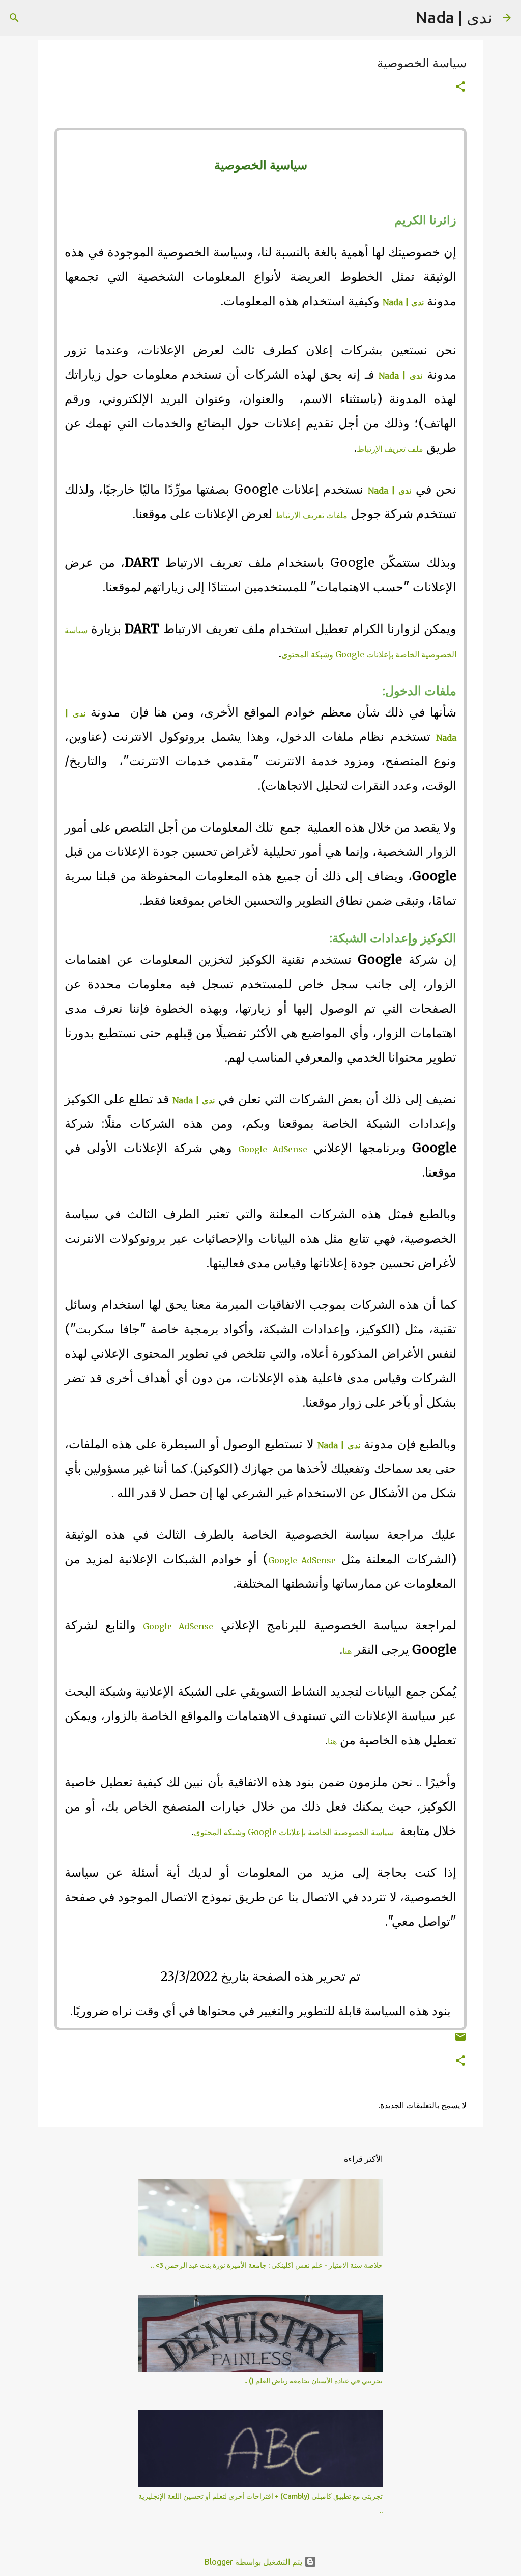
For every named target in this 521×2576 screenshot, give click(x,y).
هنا (347, 1651)
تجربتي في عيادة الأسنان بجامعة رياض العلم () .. (313, 2381)
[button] (460, 87)
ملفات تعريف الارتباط (311, 515)
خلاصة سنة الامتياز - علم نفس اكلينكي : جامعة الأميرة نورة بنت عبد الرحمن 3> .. (267, 2265)
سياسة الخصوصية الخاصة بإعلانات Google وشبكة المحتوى (294, 1832)
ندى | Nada (454, 17)
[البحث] (401, 18)
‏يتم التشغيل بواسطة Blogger (254, 2562)
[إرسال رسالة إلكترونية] (460, 2040)
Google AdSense (272, 1149)
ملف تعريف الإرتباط (390, 449)
